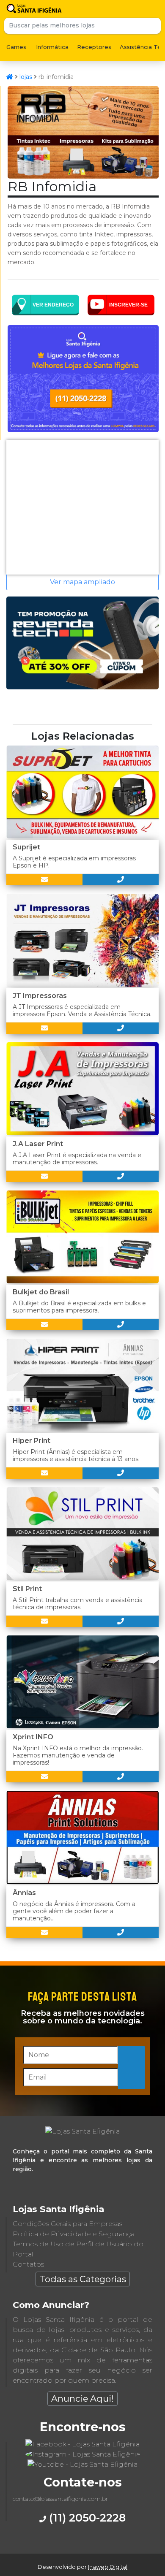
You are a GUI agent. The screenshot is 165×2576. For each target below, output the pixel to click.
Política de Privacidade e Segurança (74, 2234)
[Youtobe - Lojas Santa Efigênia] (82, 2464)
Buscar (153, 26)
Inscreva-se (132, 2067)
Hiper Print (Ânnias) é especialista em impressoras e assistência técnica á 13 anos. (76, 1455)
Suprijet (26, 847)
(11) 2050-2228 (86, 2518)
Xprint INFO (33, 1737)
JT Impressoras (40, 996)
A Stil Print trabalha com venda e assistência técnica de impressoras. (78, 1604)
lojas (26, 77)
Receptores (94, 47)
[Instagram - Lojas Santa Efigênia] (83, 2454)
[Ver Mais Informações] (44, 880)
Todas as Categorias (83, 2279)
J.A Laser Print (38, 1144)
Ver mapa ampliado (82, 582)
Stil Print (27, 1589)
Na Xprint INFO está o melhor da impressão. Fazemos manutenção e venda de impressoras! (78, 1755)
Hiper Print (32, 1441)
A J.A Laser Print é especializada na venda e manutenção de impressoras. (77, 1159)
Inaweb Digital (108, 2567)
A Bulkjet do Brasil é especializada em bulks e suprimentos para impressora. (79, 1307)
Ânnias (24, 1893)
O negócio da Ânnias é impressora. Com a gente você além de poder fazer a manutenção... (74, 1911)
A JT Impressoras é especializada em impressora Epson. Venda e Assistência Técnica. (82, 1010)
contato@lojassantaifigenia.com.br (60, 2499)
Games (16, 47)
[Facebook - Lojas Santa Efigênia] (82, 2444)
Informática (52, 47)
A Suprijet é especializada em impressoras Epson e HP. (74, 862)
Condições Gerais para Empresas (67, 2224)
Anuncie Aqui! (82, 2398)
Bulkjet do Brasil (41, 1292)
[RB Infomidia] (83, 176)
